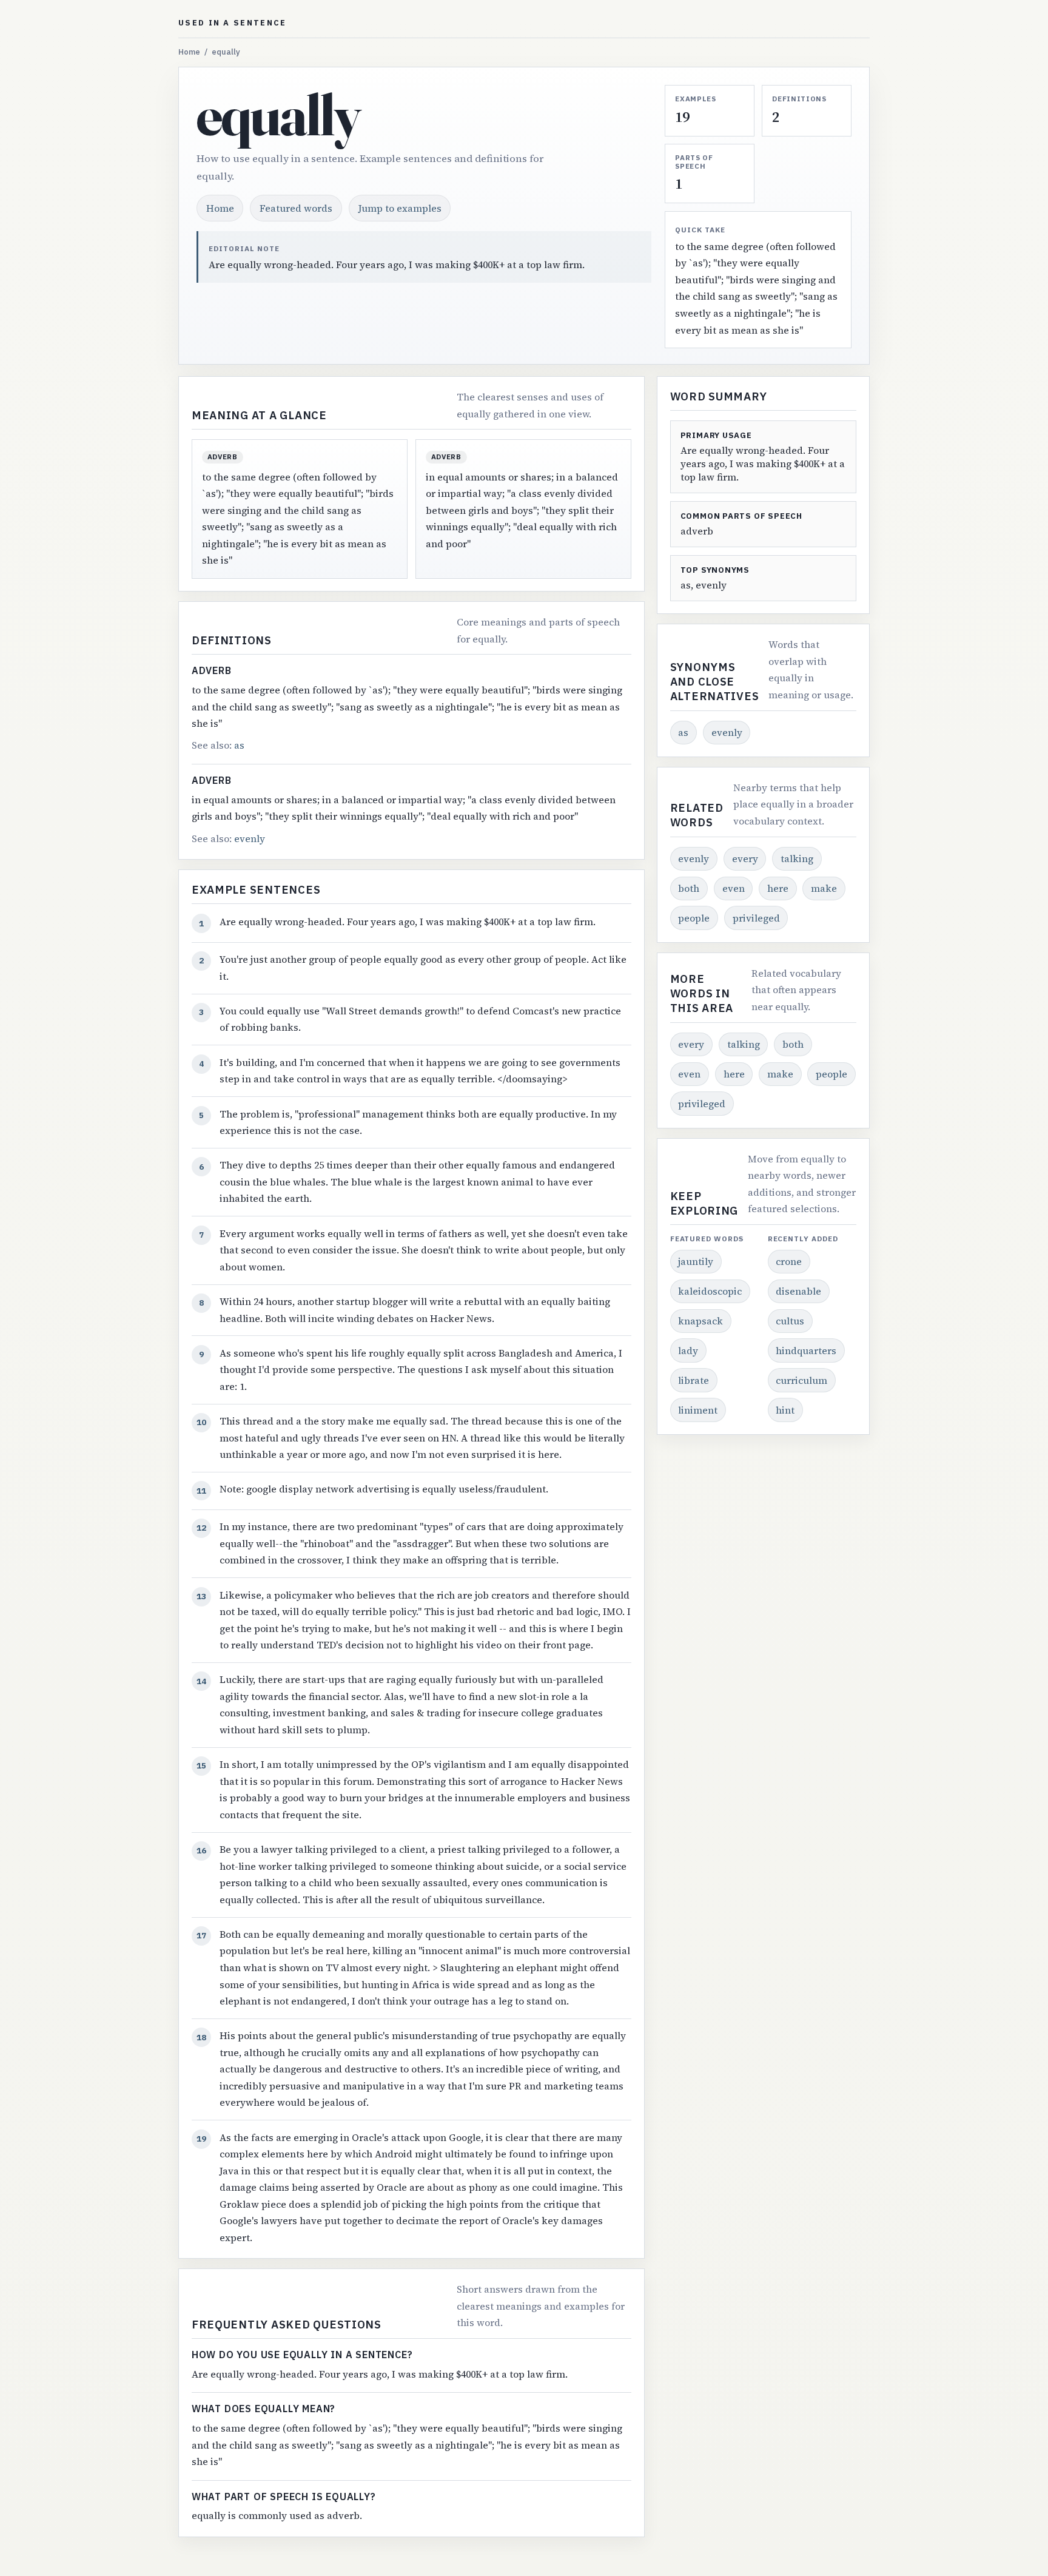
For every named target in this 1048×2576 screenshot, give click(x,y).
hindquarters (806, 1350)
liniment (698, 1410)
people (694, 918)
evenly (250, 838)
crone (789, 1261)
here (778, 888)
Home (189, 52)
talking (797, 858)
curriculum (801, 1380)
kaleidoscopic (710, 1291)
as (239, 745)
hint (785, 1410)
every (745, 858)
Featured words (296, 208)
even (734, 888)
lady (688, 1350)
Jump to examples (400, 208)
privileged (756, 918)
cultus (790, 1321)
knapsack (700, 1321)
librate (694, 1380)
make (824, 888)
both (689, 888)
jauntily (696, 1261)
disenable (798, 1291)
